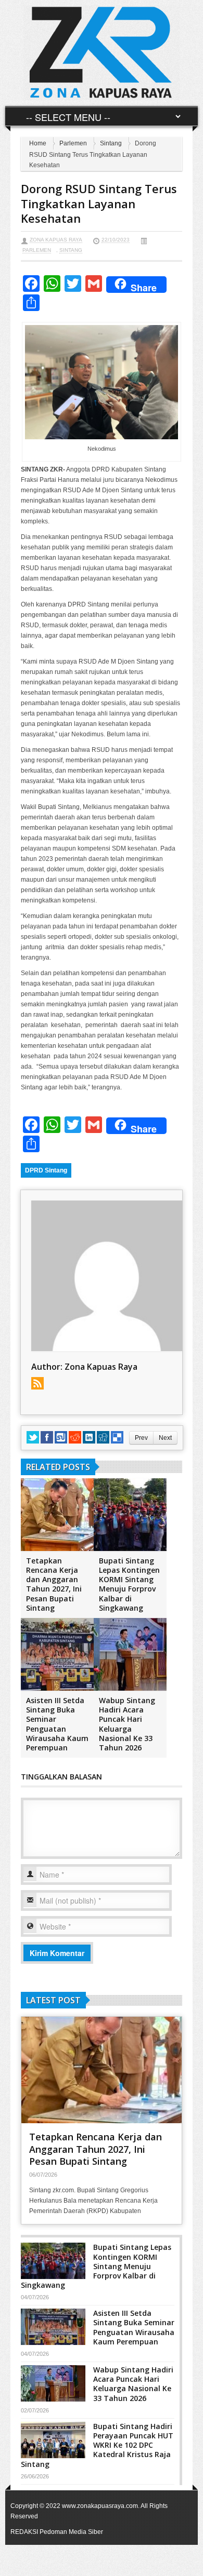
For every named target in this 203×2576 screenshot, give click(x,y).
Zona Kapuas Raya (56, 240)
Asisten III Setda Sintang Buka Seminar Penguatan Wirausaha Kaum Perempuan (57, 1724)
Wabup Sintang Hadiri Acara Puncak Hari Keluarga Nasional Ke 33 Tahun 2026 (127, 1724)
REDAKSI (24, 2532)
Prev (141, 1438)
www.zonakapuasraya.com (100, 2506)
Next (165, 1438)
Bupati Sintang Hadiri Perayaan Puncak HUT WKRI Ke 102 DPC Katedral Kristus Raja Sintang (97, 2445)
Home (38, 143)
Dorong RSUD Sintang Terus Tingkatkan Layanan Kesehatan (99, 203)
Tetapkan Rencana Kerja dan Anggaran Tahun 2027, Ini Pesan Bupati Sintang (54, 1584)
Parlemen (73, 143)
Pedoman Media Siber (71, 2532)
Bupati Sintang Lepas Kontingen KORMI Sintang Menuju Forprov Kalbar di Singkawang (129, 1584)
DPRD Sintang (46, 1170)
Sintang (111, 143)
